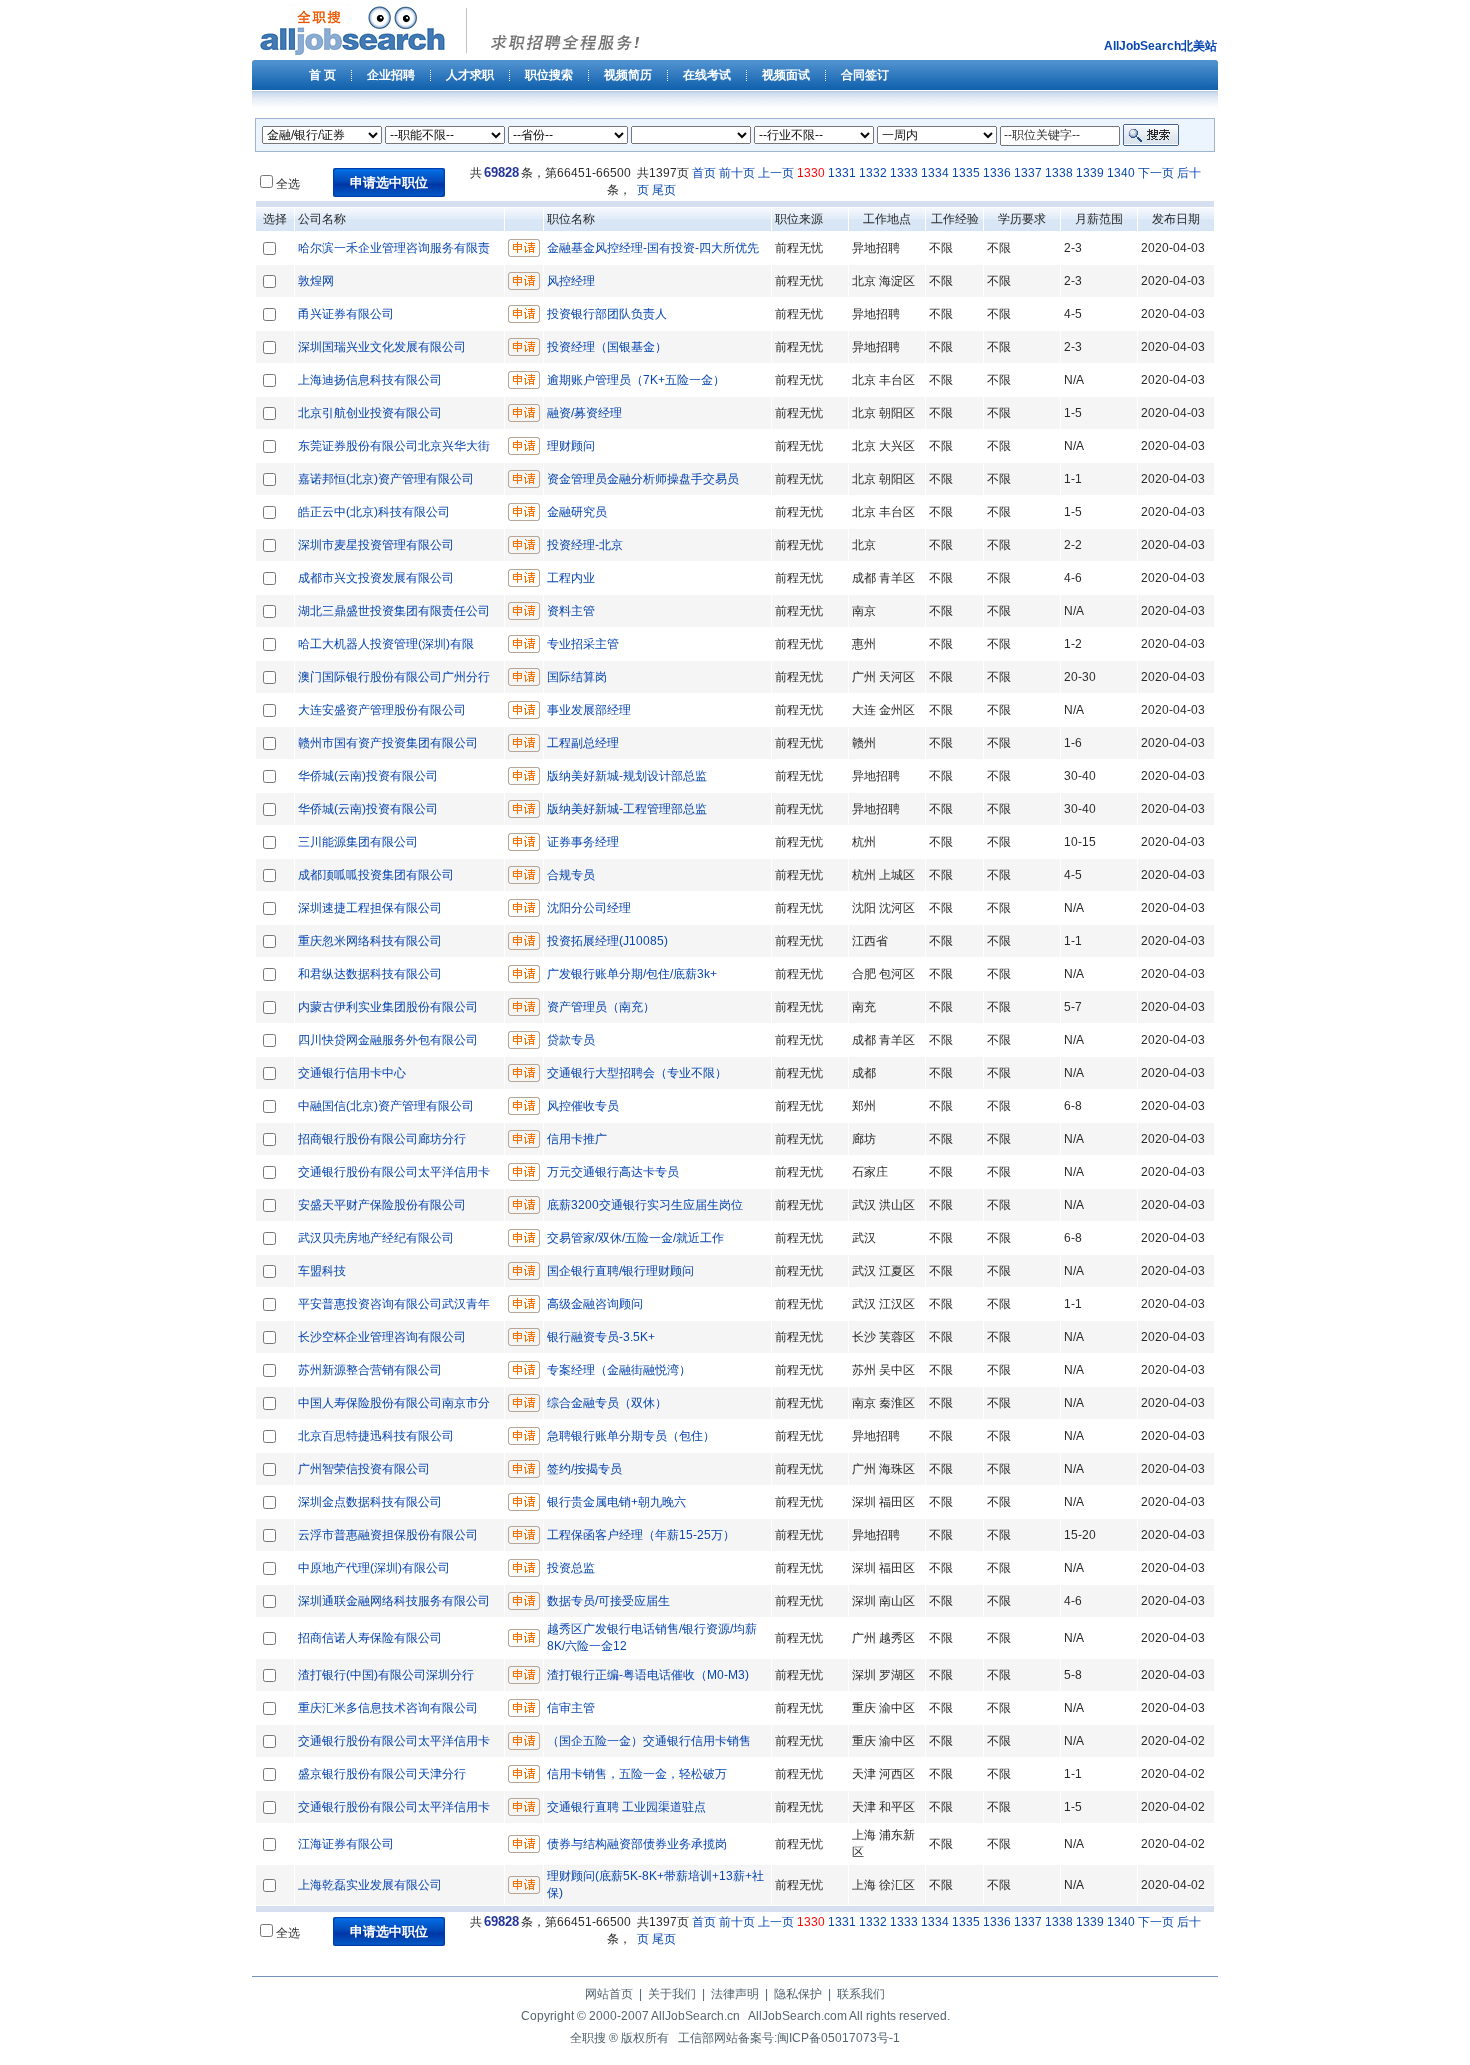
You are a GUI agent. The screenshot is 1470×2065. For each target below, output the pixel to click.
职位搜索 (549, 75)
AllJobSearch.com (797, 2016)
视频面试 (786, 75)
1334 (935, 173)
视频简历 (628, 75)
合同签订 (865, 75)
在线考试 (707, 75)
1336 (997, 173)
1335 (966, 173)
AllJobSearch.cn (695, 2016)
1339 (1090, 173)
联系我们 (861, 1994)
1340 (1121, 173)
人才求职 (470, 75)
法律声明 (735, 1994)
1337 (1028, 173)
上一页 (776, 173)
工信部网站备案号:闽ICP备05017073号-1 (789, 2038)
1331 (842, 173)
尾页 (664, 190)
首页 (704, 173)
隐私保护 (798, 1994)
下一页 (1156, 173)
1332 (873, 173)
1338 (1059, 173)
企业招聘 (391, 75)
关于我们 (672, 1994)
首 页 (322, 75)
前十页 (737, 173)
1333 (904, 173)
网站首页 (609, 1994)
